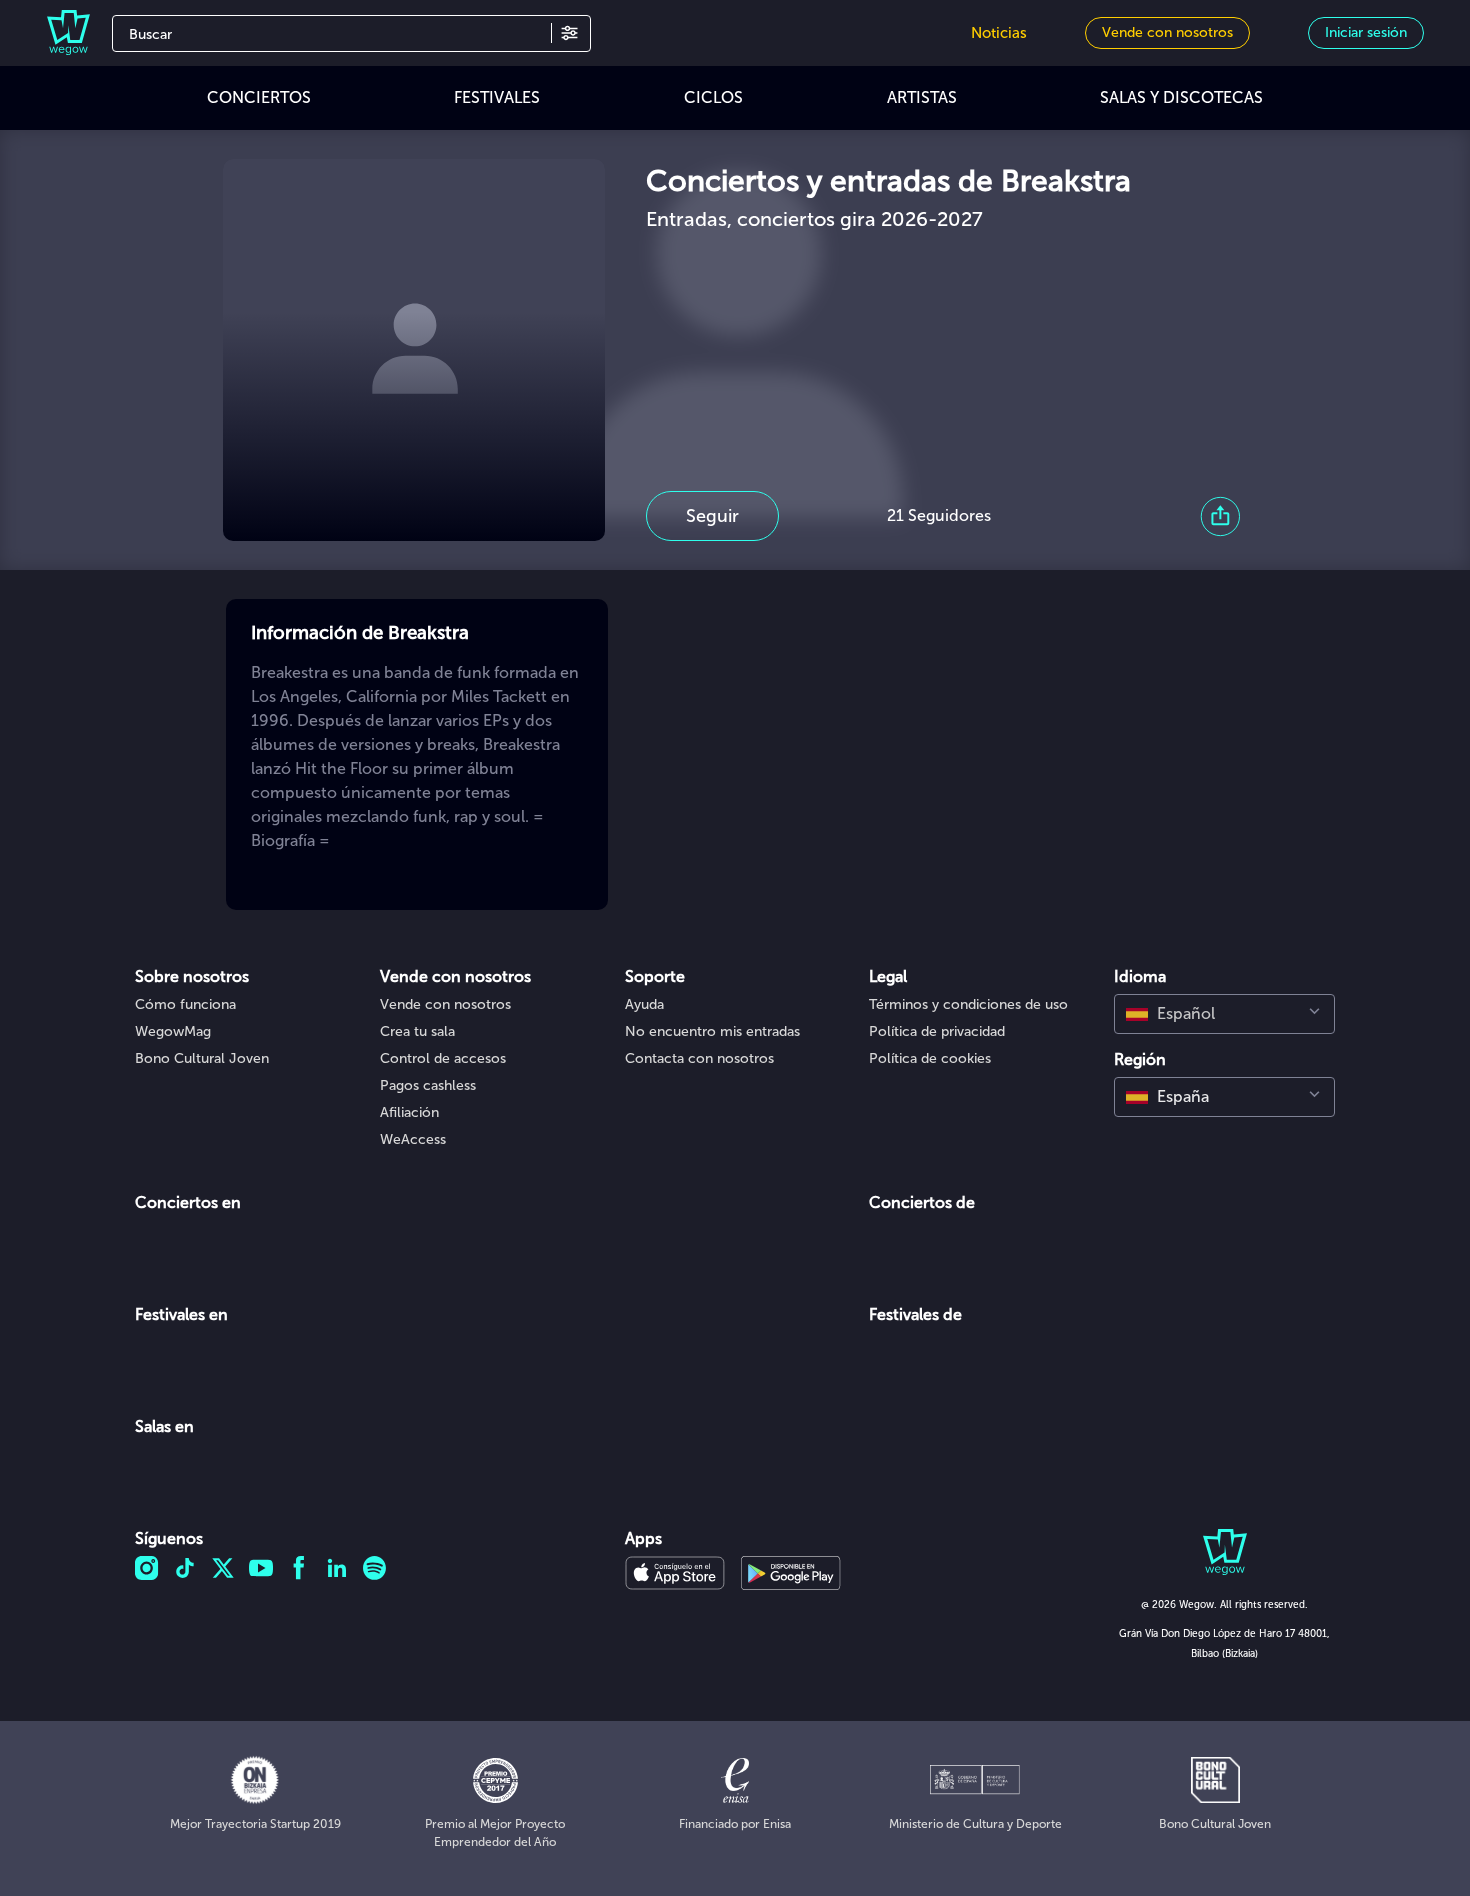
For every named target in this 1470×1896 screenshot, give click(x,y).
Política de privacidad (937, 1031)
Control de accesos (443, 1058)
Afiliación (409, 1112)
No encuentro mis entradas (712, 1031)
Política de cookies (930, 1058)
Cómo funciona (185, 1004)
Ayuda (644, 1004)
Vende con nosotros (445, 1004)
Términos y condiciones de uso (968, 1004)
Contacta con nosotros (699, 1058)
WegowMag (173, 1031)
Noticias (999, 33)
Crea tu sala (417, 1031)
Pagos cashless (428, 1085)
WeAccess (413, 1139)
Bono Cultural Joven (202, 1058)
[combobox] (1224, 1014)
